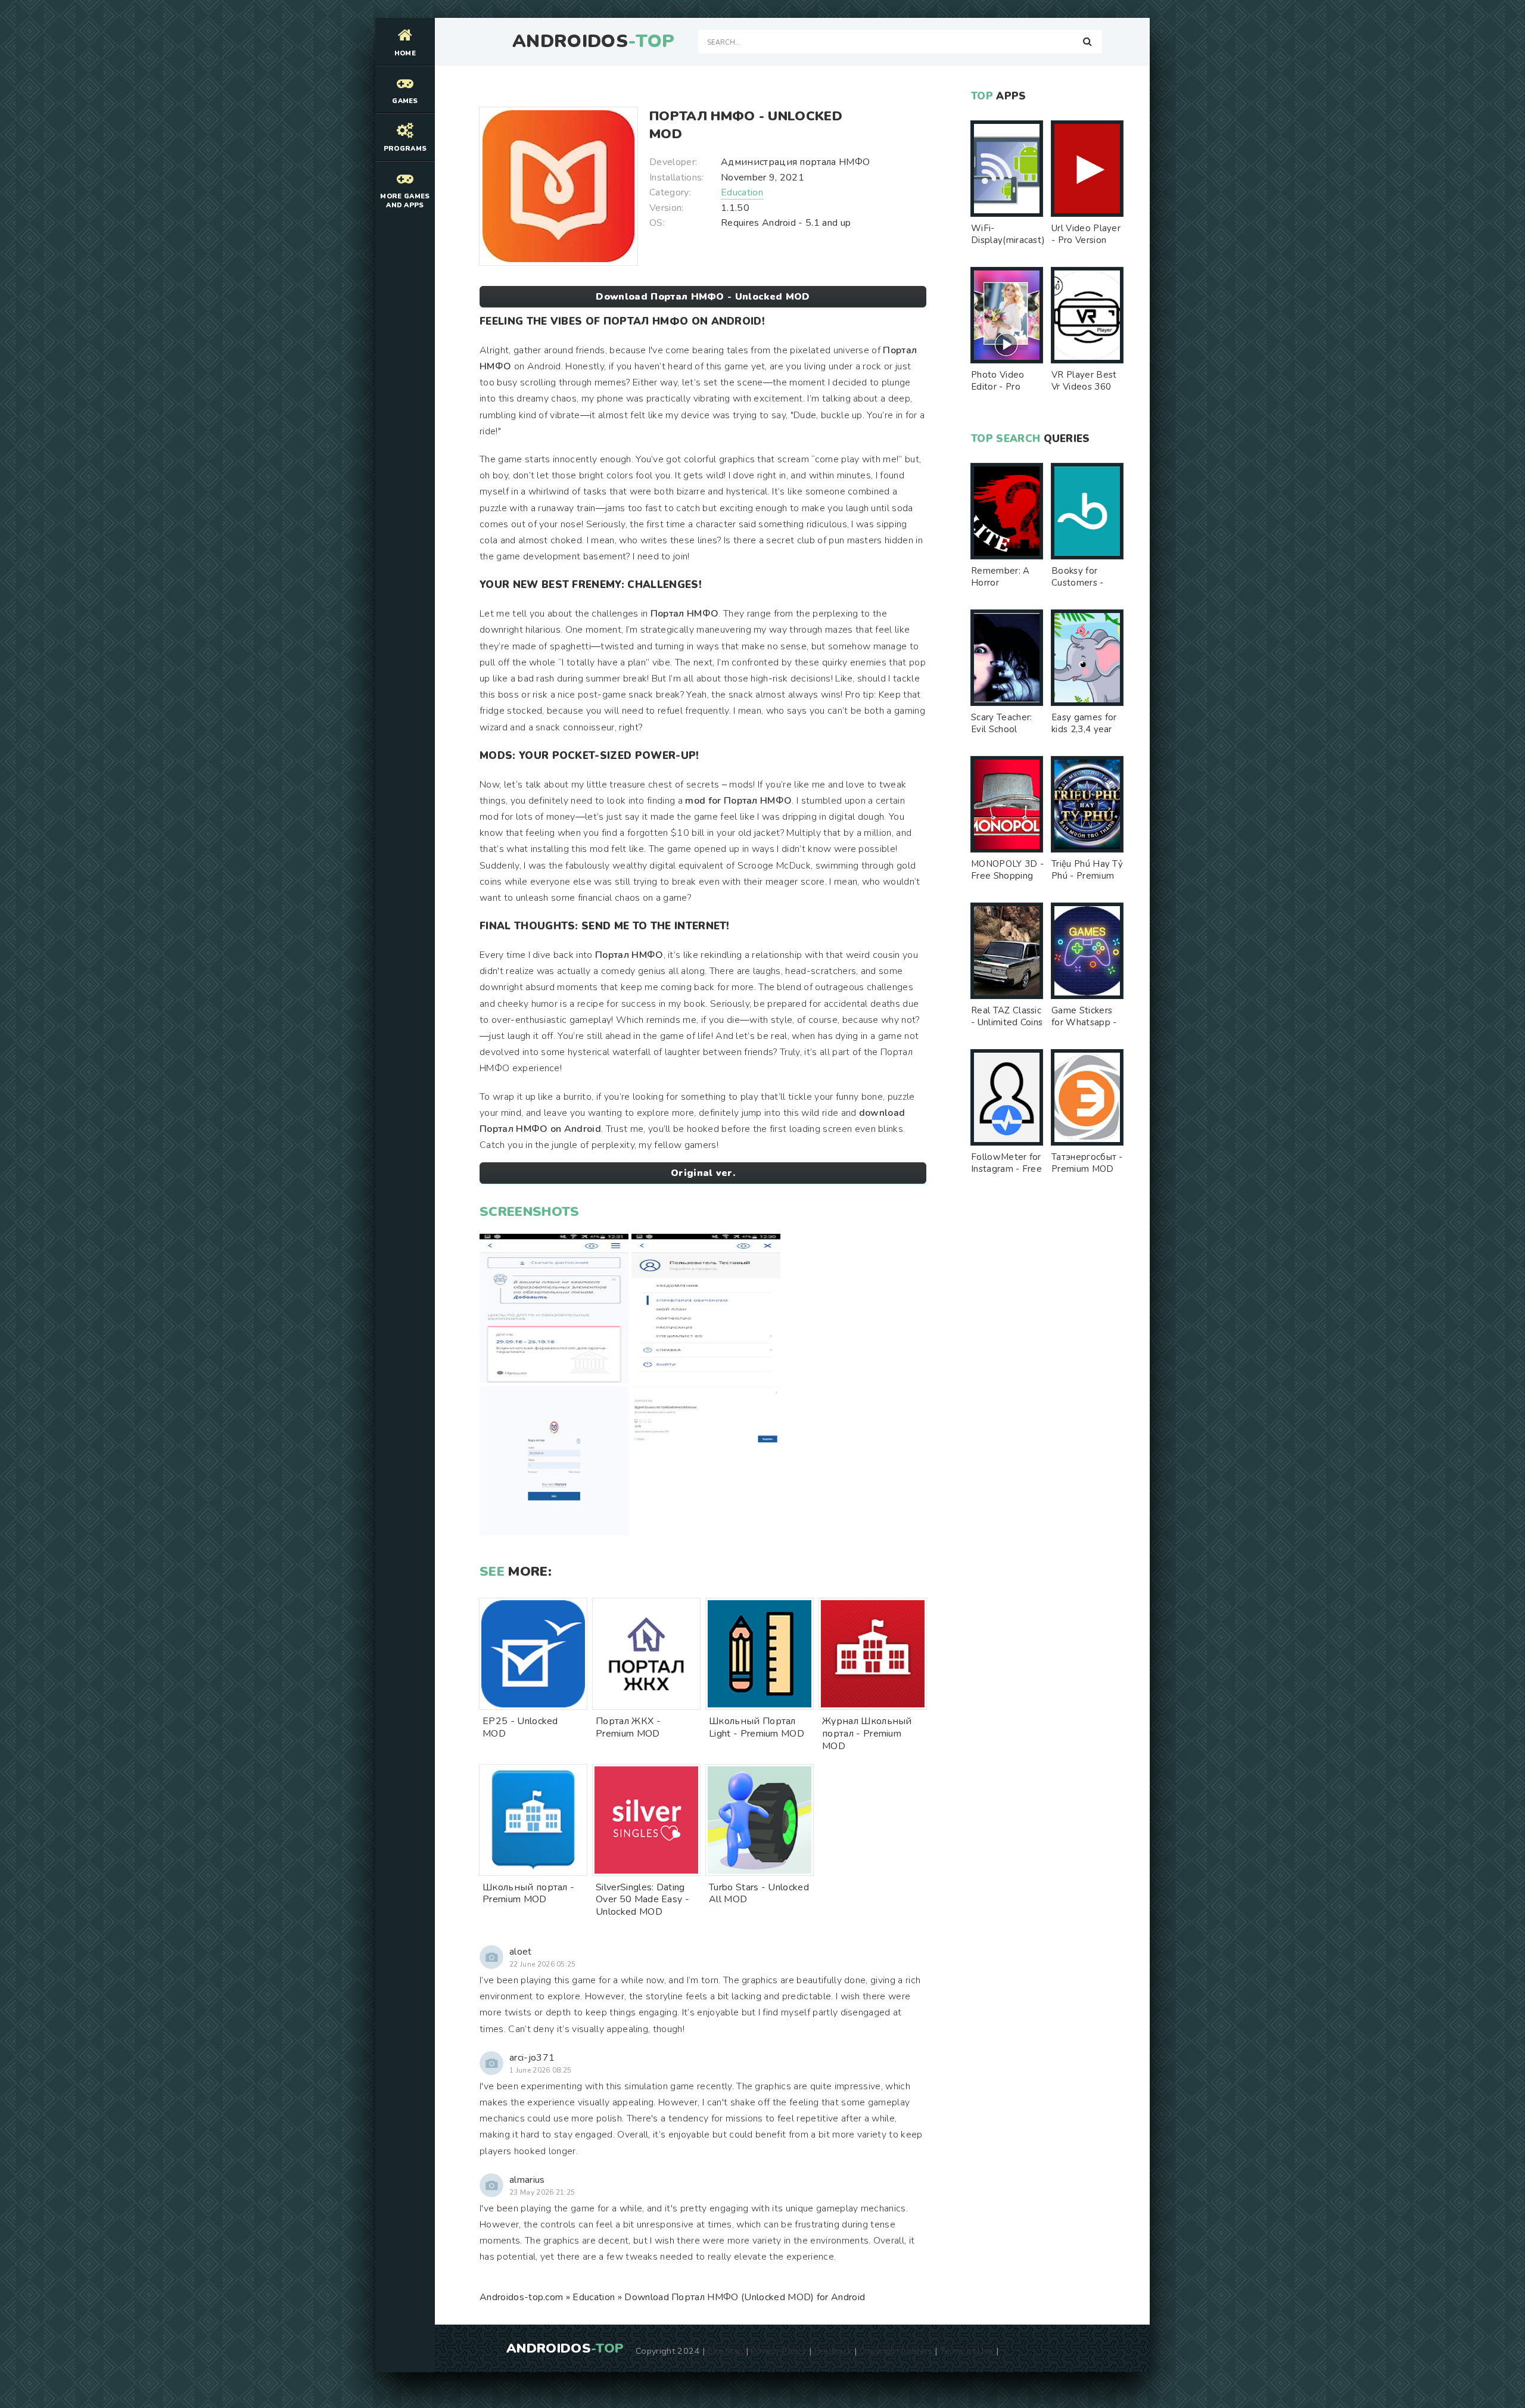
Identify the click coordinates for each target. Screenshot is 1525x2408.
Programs (405, 149)
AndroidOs (593, 42)
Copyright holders (896, 2351)
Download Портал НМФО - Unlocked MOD (703, 297)
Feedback (833, 2351)
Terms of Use (967, 2351)
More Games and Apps (405, 201)
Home (405, 53)
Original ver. (703, 1173)
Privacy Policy (778, 2351)
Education (742, 192)
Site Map (726, 2351)
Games (405, 101)
